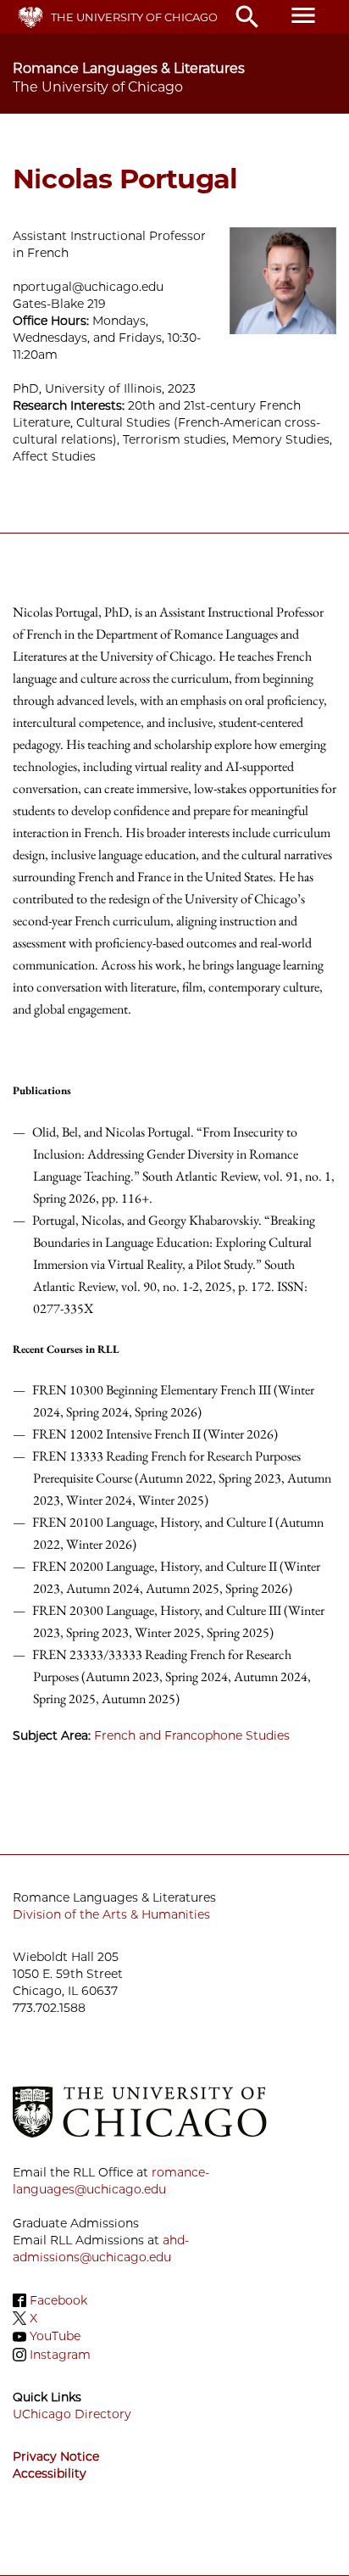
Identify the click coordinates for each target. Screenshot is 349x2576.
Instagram (60, 2355)
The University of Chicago (134, 17)
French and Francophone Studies (192, 1735)
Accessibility (50, 2473)
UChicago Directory (72, 2414)
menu (303, 15)
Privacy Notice (56, 2456)
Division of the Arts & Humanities (111, 1914)
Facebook (58, 2300)
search (247, 17)
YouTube (55, 2337)
